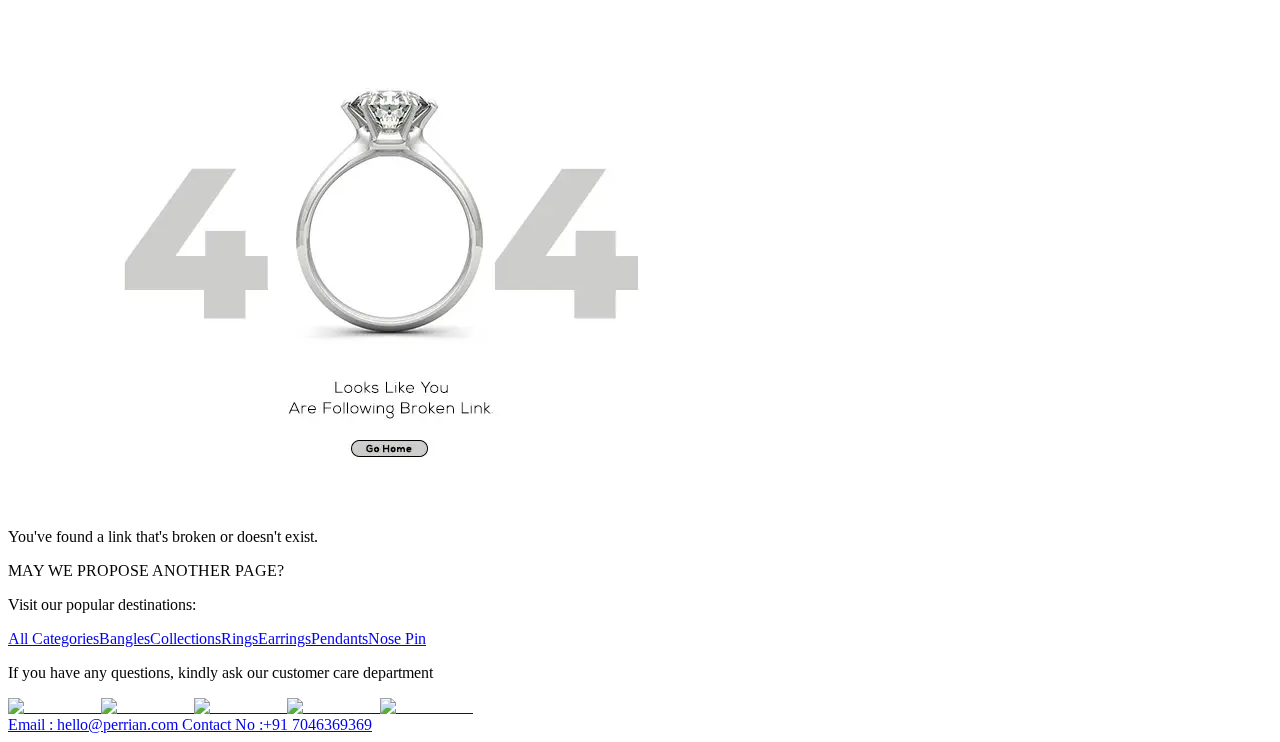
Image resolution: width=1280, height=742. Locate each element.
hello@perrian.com (95, 724)
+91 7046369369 (277, 724)
